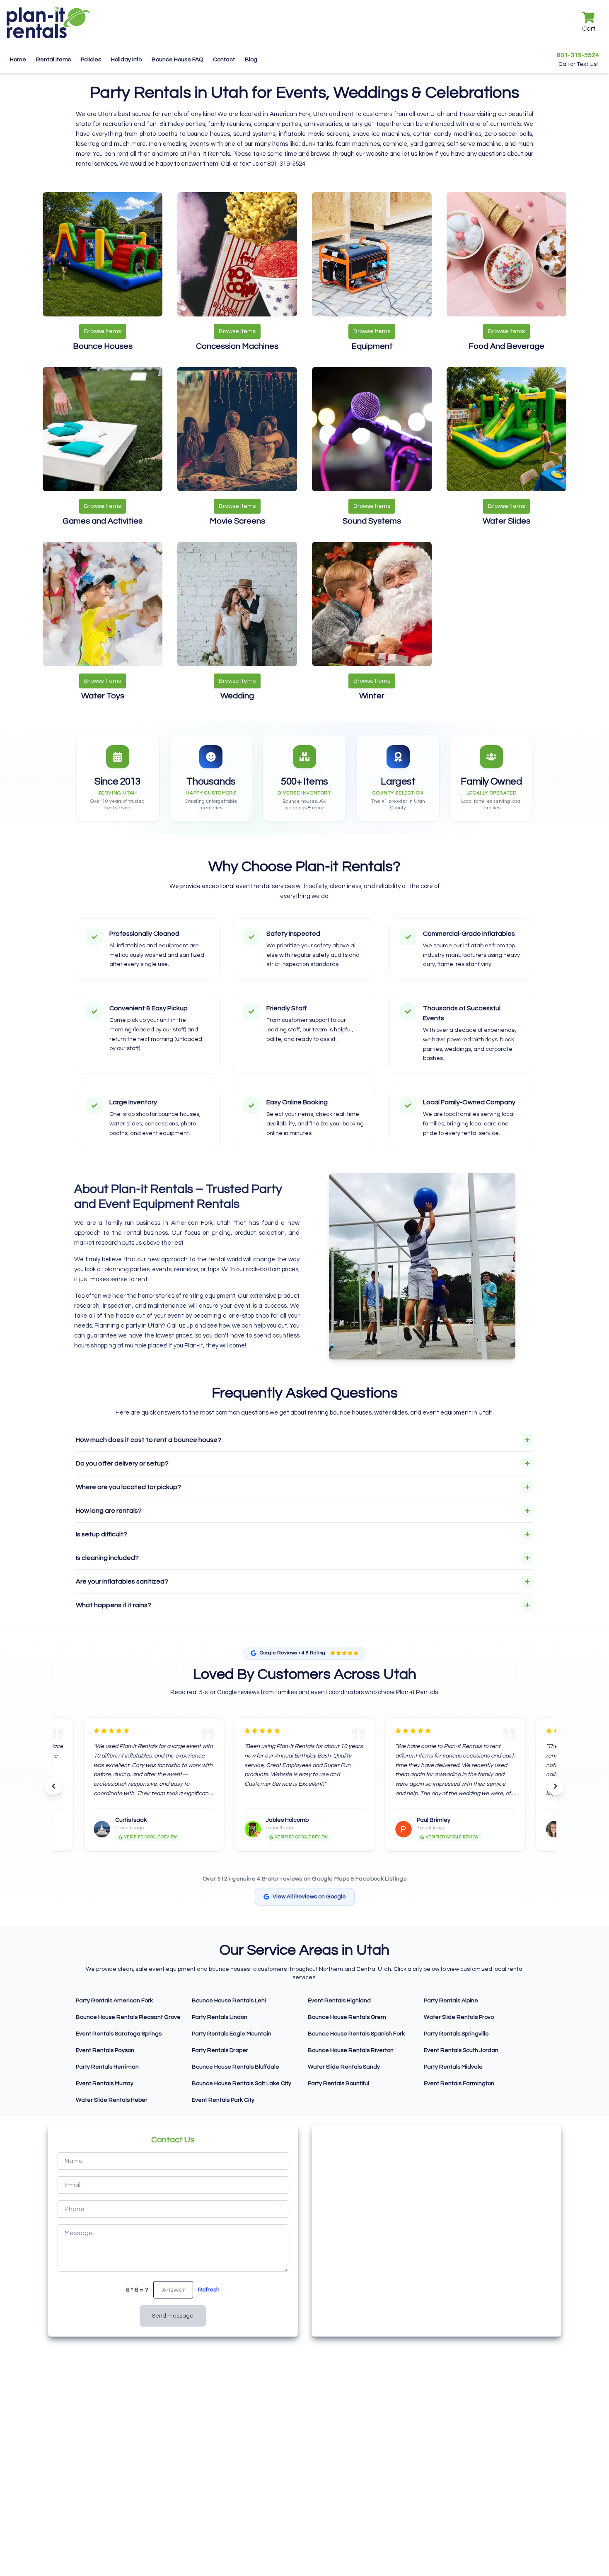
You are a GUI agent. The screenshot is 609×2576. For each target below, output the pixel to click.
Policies (91, 60)
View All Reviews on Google (309, 1897)
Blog (251, 60)
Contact (224, 60)
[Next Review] (556, 1786)
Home (18, 60)
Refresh (209, 2290)
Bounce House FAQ (177, 60)
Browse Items (103, 331)
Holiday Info (126, 60)
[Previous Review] (53, 1786)
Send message (173, 2316)
